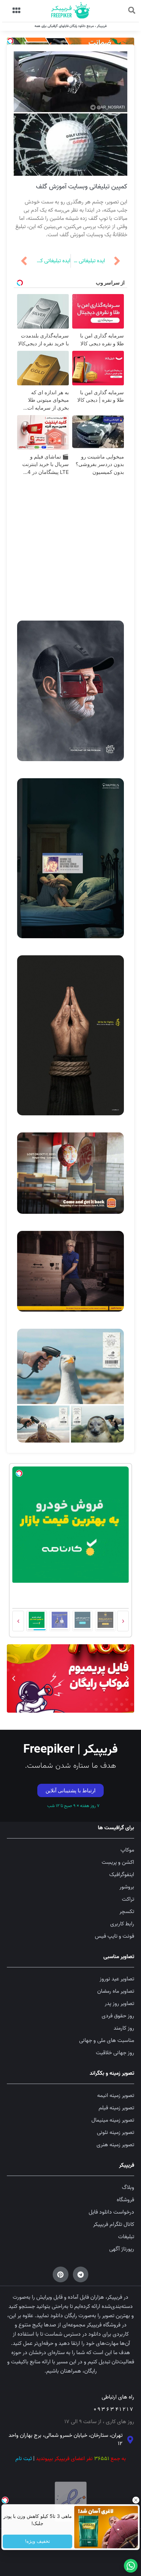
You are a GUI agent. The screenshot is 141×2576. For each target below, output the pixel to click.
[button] (9, 1227)
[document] (70, 1288)
